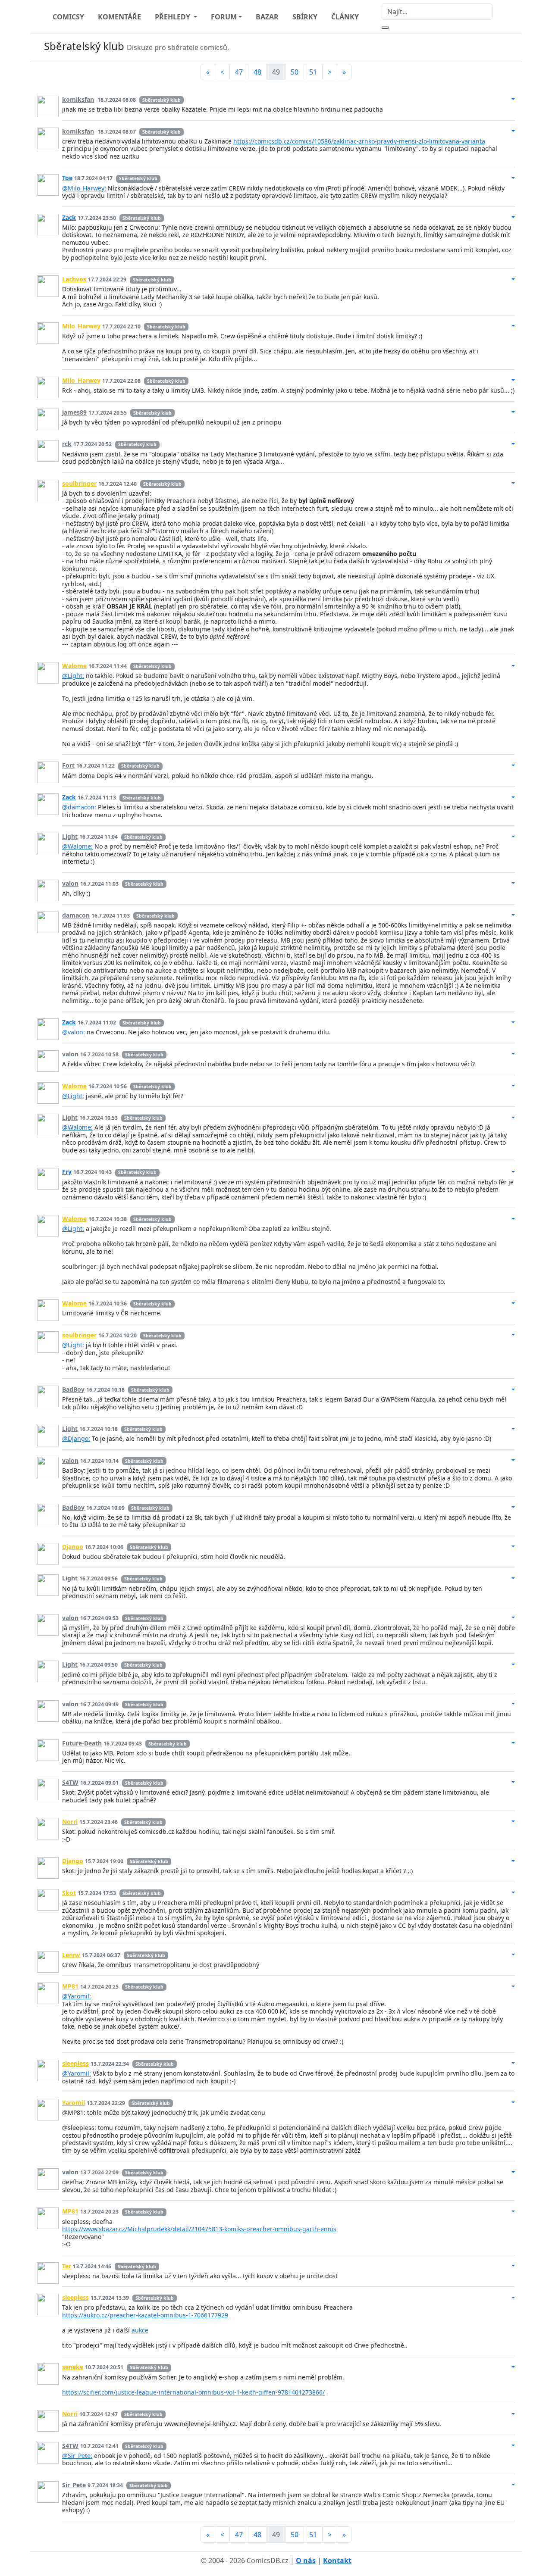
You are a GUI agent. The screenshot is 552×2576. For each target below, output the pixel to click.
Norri (70, 1822)
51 (313, 72)
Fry (67, 1172)
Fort (68, 765)
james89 (74, 412)
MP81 (70, 1986)
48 (257, 72)
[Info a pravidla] (506, 48)
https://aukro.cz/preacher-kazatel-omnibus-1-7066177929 (145, 2315)
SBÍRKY (305, 17)
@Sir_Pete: (77, 2456)
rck (67, 444)
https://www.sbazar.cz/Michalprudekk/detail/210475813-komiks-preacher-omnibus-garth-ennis (199, 2229)
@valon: (74, 1032)
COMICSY (68, 17)
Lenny (71, 1955)
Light (70, 836)
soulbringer (79, 483)
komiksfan (78, 99)
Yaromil (74, 2103)
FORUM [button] (224, 17)
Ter (67, 2266)
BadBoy (73, 1389)
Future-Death (82, 1743)
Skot (69, 1893)
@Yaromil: (77, 1996)
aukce (140, 2330)
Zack (69, 217)
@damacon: (79, 807)
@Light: (73, 676)
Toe (67, 178)
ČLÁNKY (345, 17)
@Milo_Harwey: (84, 188)
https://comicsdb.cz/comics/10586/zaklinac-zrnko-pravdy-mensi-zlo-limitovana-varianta (359, 141)
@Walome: (77, 846)
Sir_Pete (74, 2485)
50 (295, 72)
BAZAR (267, 17)
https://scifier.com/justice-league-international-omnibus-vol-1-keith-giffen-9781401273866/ (193, 2392)
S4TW (70, 1782)
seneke (73, 2367)
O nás (306, 2560)
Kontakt (337, 2560)
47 (239, 72)
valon (70, 883)
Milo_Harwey (81, 326)
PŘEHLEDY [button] (173, 17)
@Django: (76, 1438)
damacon (76, 915)
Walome (74, 666)
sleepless (75, 2063)
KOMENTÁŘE (119, 17)
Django (73, 1547)
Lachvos (74, 279)
